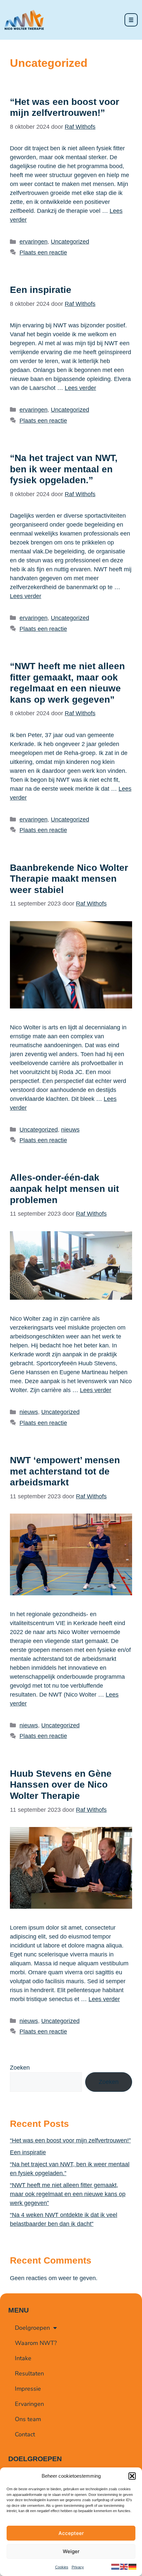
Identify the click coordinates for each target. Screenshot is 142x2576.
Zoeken (20, 2068)
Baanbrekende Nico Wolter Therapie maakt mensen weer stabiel (69, 879)
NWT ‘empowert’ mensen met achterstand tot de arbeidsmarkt (65, 1471)
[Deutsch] (133, 2566)
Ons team (28, 2419)
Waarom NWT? (36, 2343)
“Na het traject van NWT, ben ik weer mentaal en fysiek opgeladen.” (64, 469)
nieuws (70, 1130)
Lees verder (80, 388)
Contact (25, 2434)
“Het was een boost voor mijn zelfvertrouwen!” (70, 2140)
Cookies (62, 2567)
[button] (132, 2476)
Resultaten (29, 2373)
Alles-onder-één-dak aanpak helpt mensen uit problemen (64, 1189)
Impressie (28, 2389)
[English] (124, 2566)
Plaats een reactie (43, 253)
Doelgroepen (32, 2328)
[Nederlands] (116, 2566)
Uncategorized (70, 242)
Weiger (71, 2551)
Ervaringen (29, 2404)
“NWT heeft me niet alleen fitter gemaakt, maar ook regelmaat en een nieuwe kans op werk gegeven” (68, 2194)
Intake (23, 2358)
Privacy (78, 2567)
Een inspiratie (41, 290)
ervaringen (34, 242)
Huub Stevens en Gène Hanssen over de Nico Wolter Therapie (61, 1785)
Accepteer (71, 2533)
